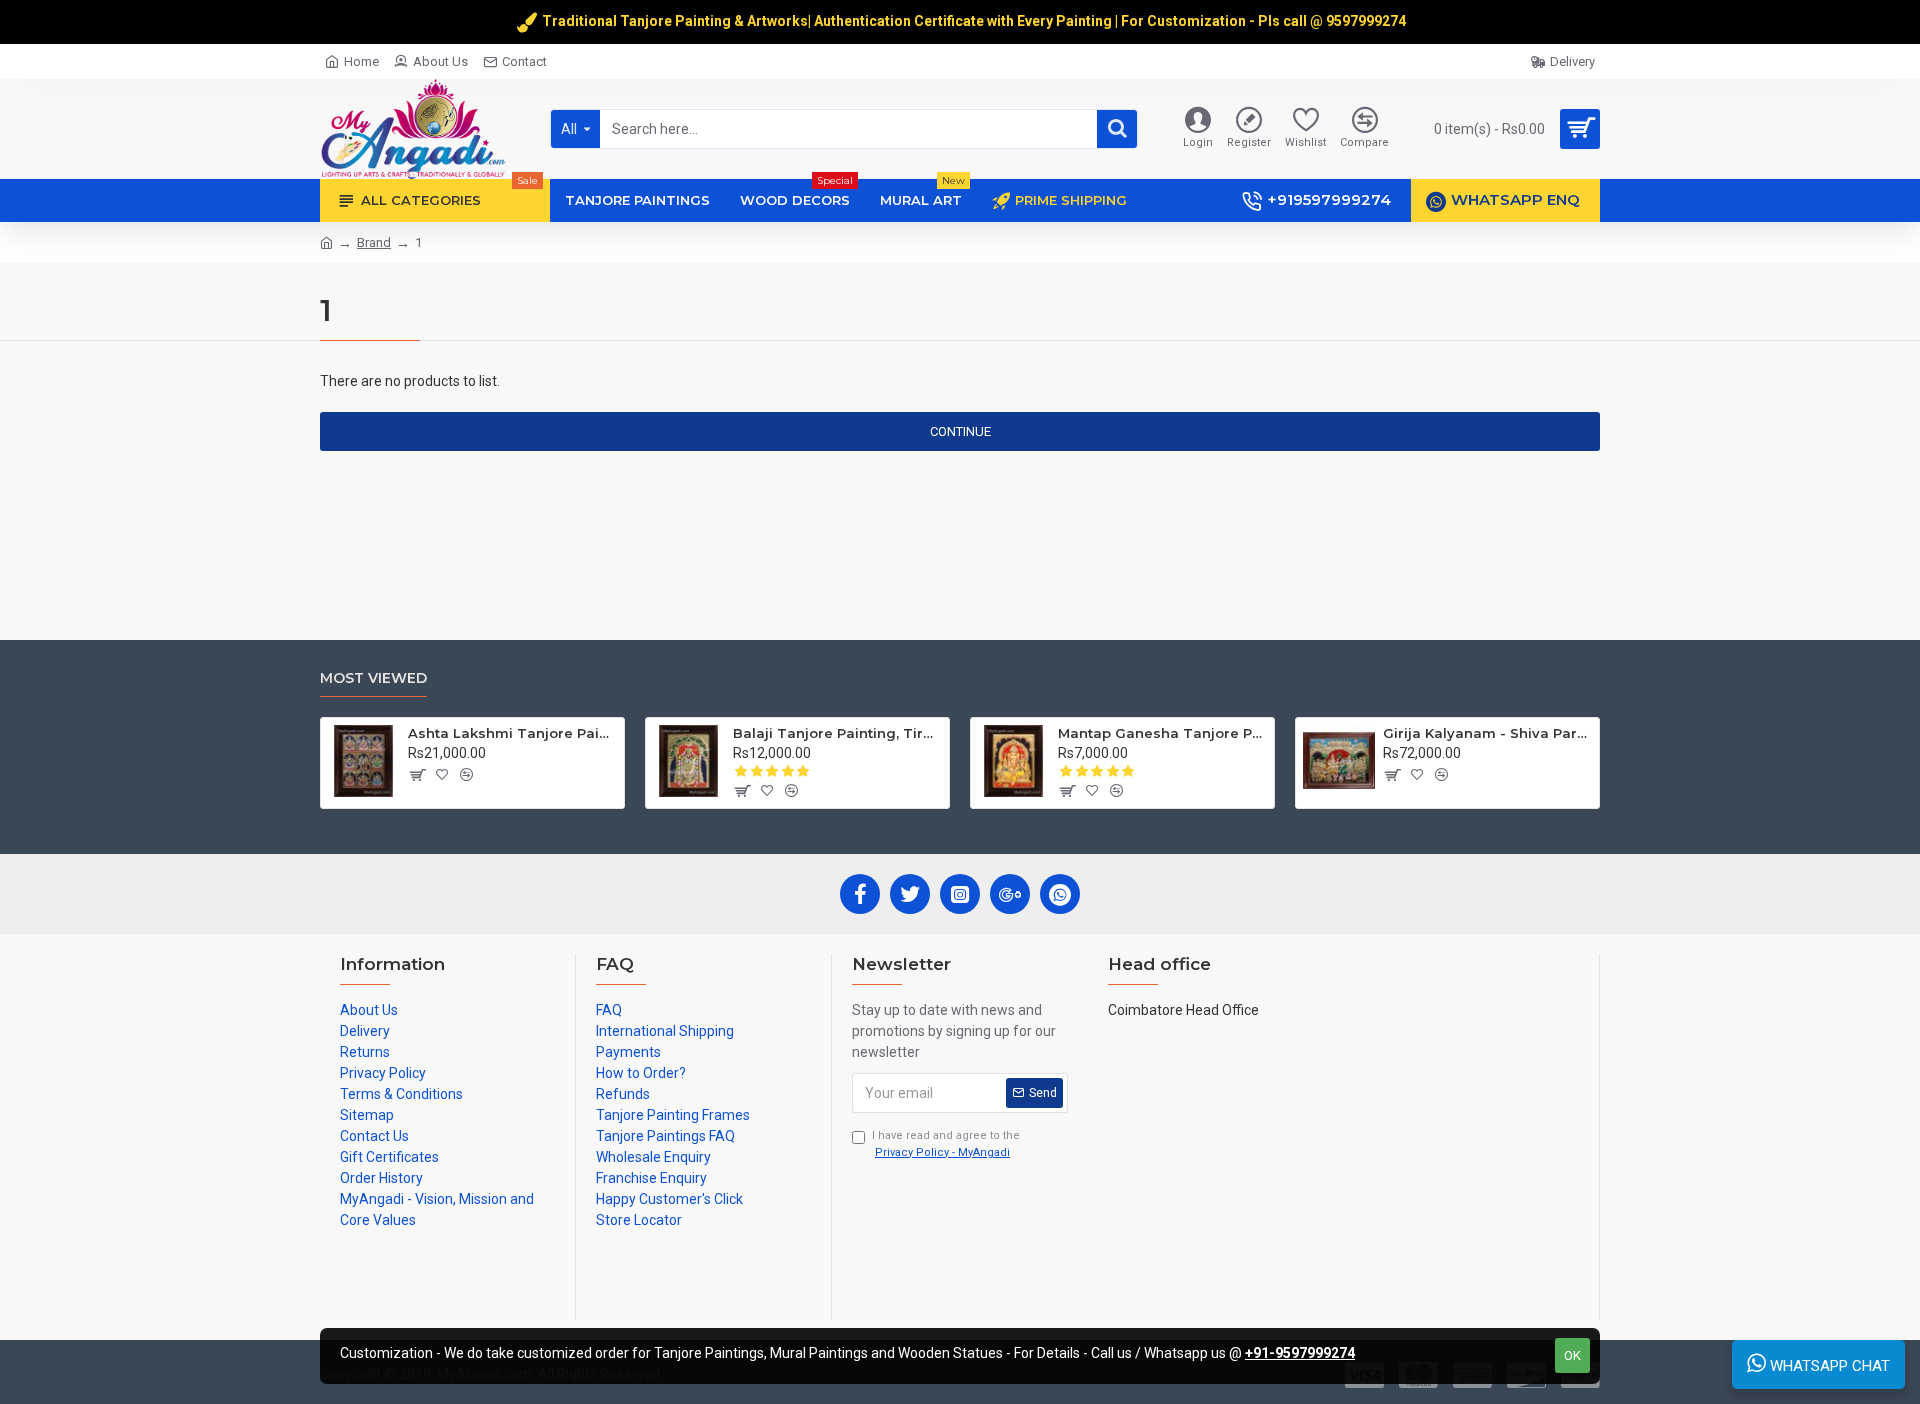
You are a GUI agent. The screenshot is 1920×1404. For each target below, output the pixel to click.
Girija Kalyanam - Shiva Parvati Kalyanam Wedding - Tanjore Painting (1487, 733)
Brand (374, 242)
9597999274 (1367, 21)
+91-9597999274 (1300, 1353)
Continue (960, 431)
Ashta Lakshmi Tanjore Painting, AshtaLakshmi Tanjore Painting (512, 733)
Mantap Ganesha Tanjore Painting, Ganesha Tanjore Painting (1162, 733)
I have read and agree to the (946, 1144)
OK (1572, 1355)
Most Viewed (373, 678)
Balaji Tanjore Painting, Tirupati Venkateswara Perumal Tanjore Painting (837, 733)
